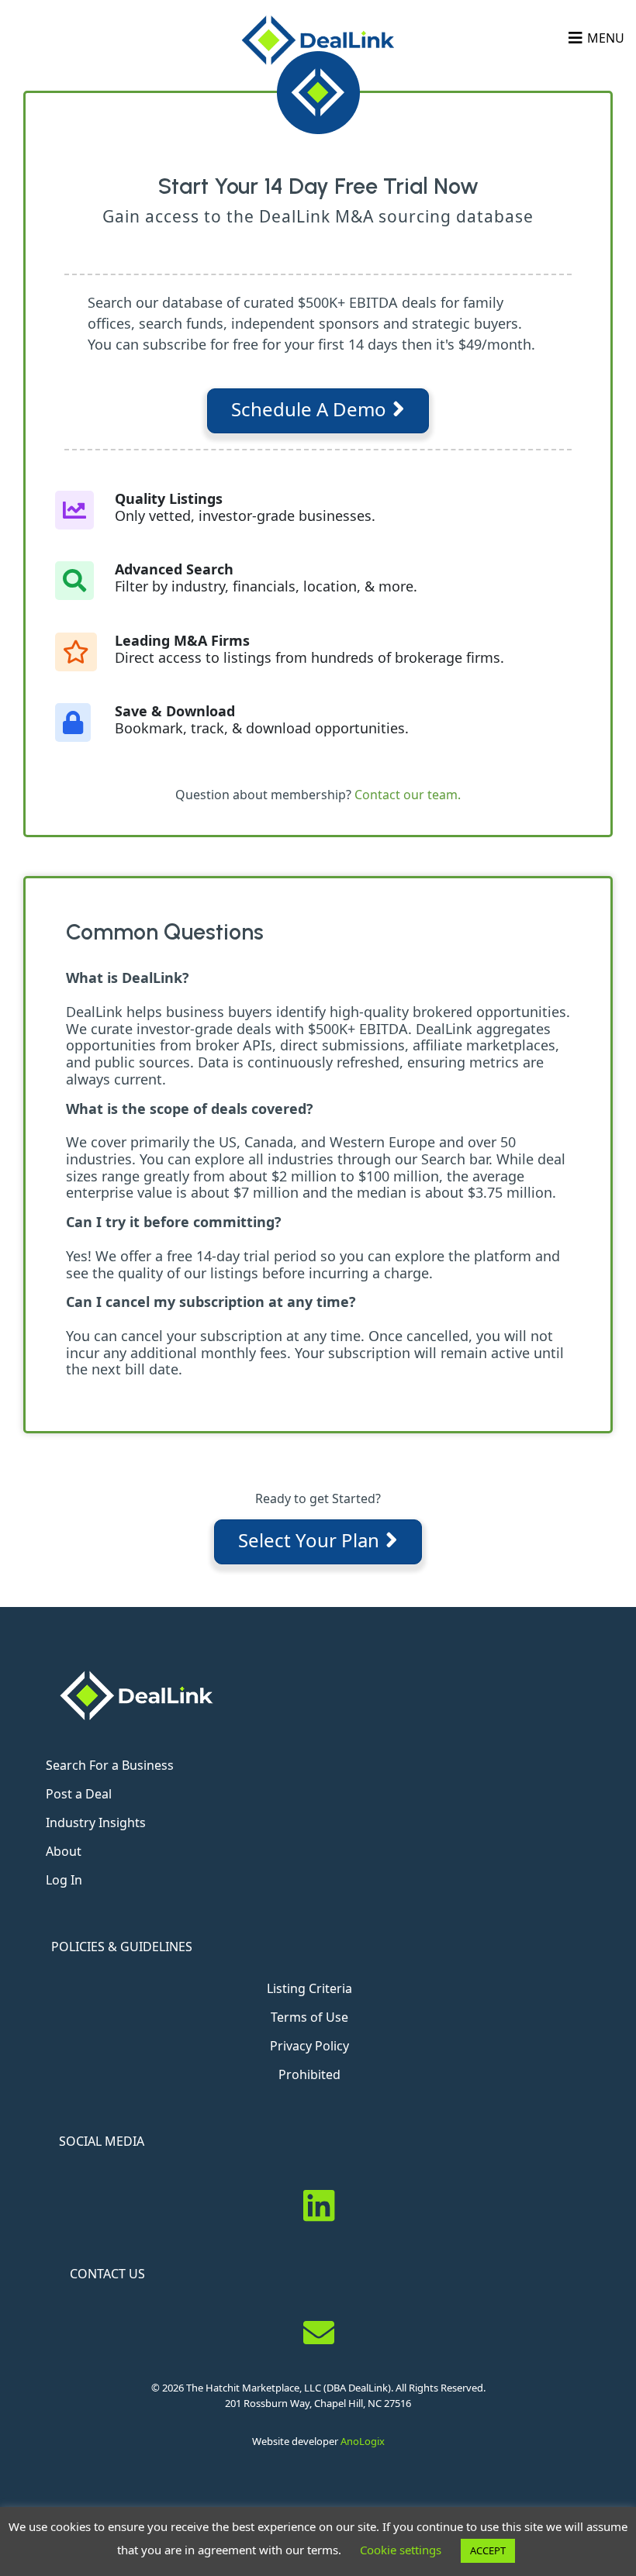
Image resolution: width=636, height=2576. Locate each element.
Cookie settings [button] (401, 2550)
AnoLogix (363, 2441)
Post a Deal (79, 1794)
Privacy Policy (309, 2046)
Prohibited (309, 2074)
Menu (606, 38)
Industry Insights (96, 1823)
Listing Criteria (309, 1988)
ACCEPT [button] (488, 2550)
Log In (64, 1880)
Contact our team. (408, 795)
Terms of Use (309, 2017)
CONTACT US (107, 2274)
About (64, 1851)
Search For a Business (110, 1765)
